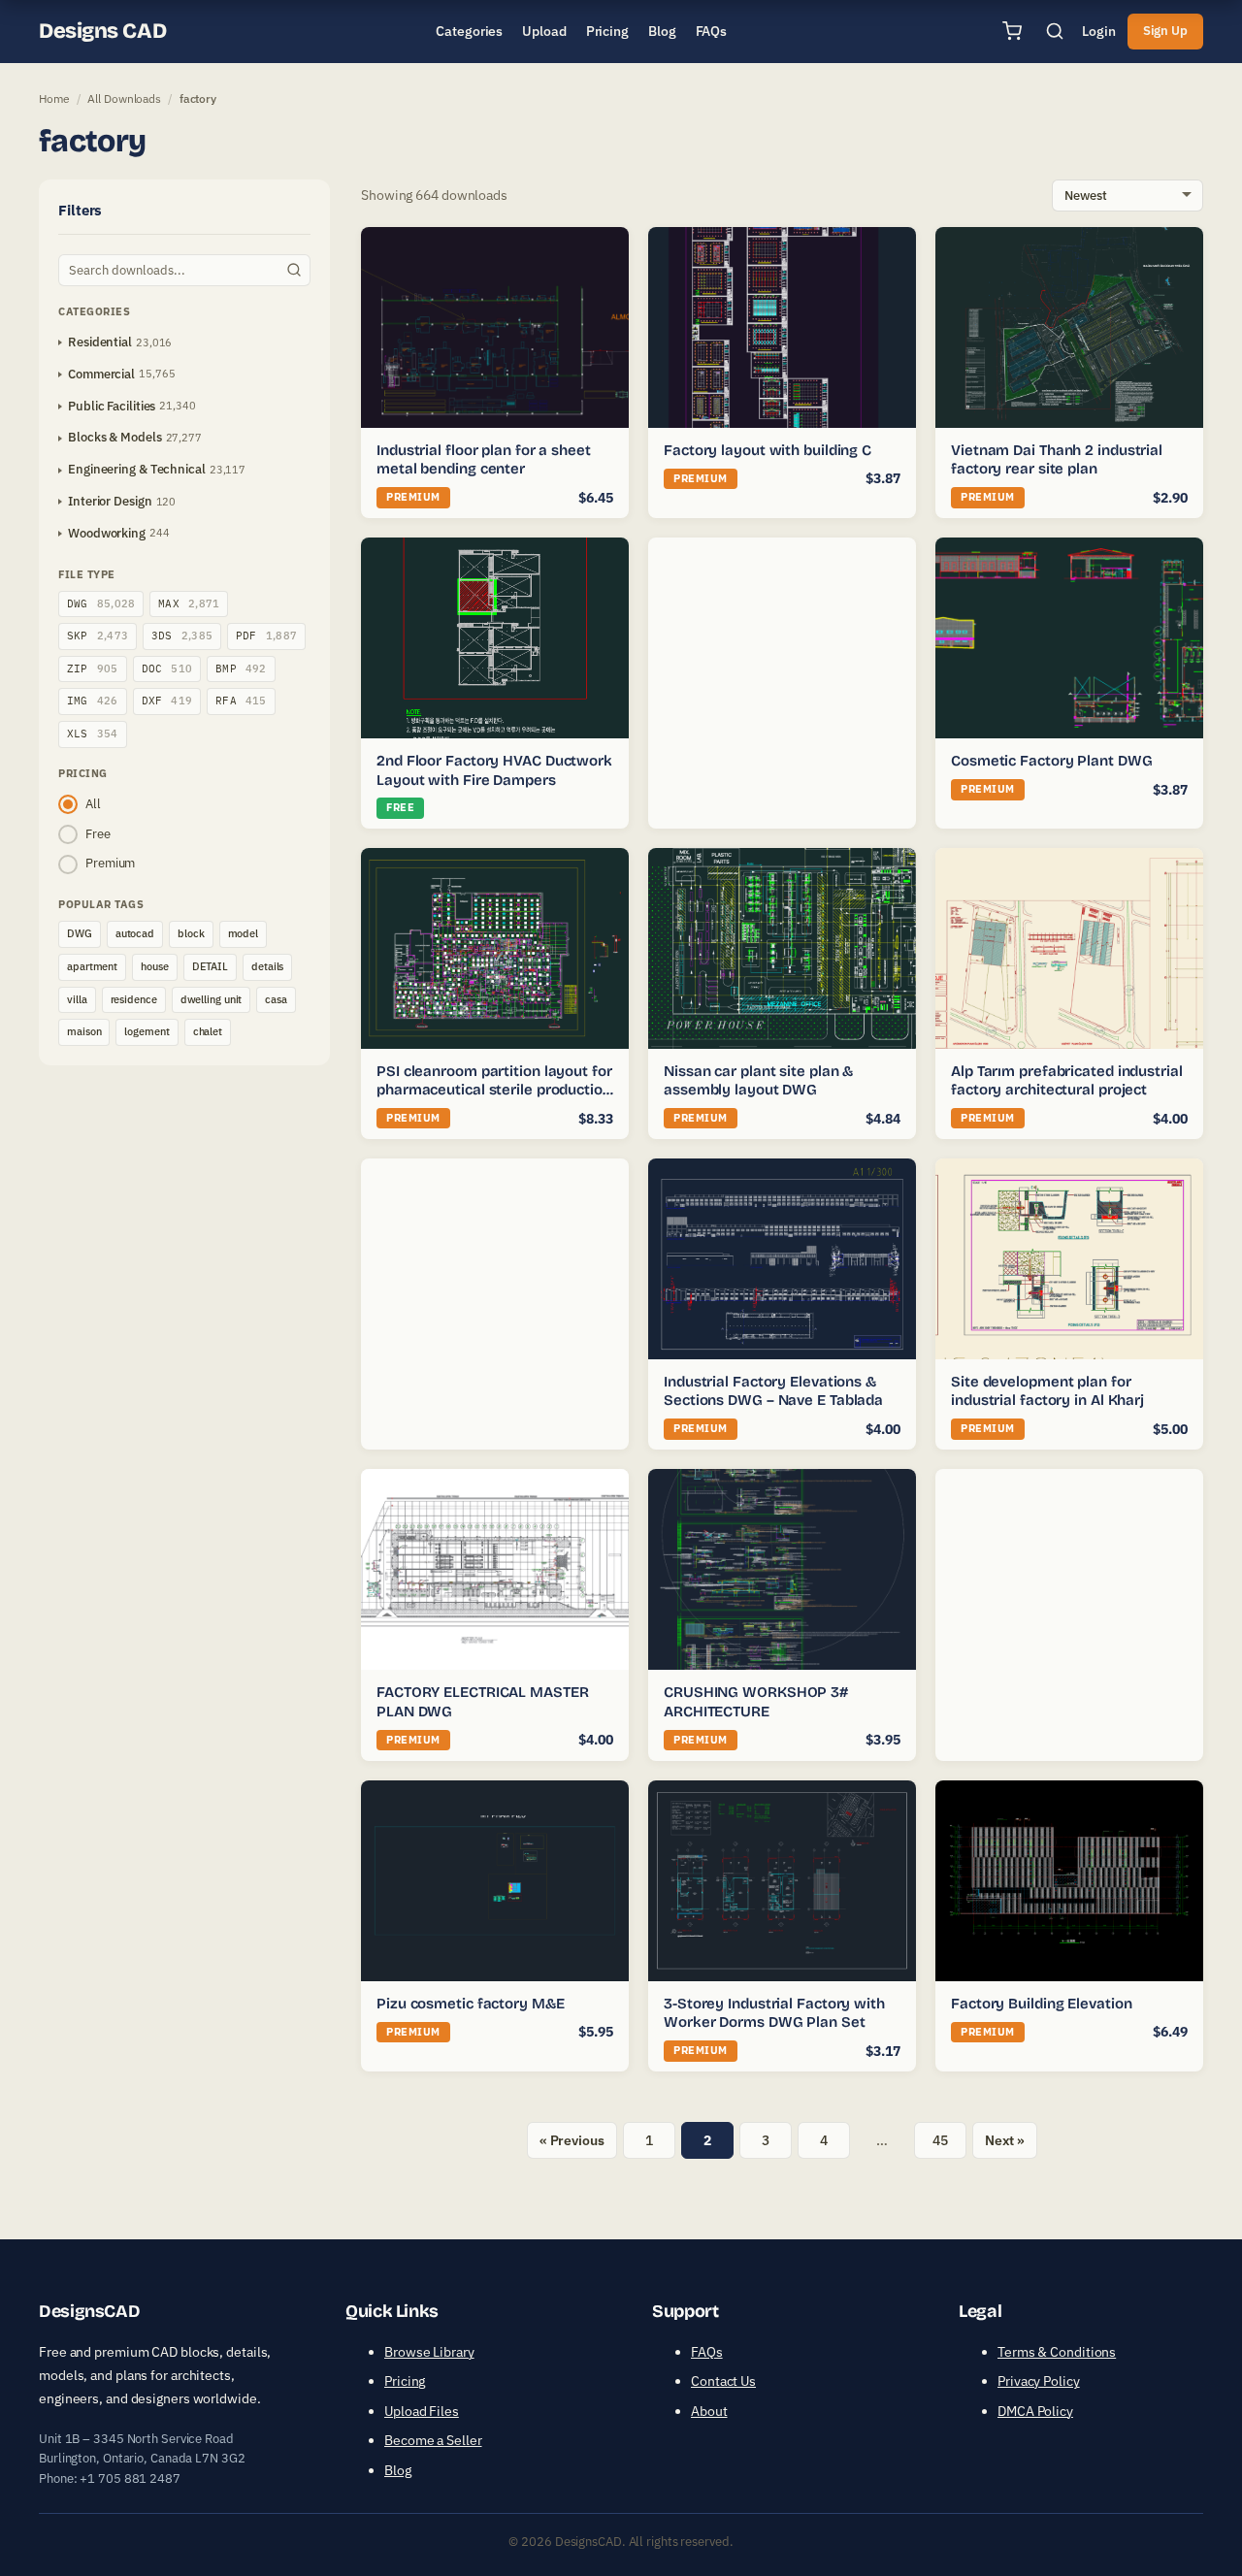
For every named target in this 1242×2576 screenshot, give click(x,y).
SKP (98, 636)
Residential (100, 342)
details (267, 966)
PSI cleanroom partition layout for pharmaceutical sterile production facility (494, 1090)
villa (77, 999)
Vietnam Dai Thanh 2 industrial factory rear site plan (1057, 460)
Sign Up (1165, 31)
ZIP (93, 668)
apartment (92, 966)
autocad (135, 933)
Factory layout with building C (768, 450)
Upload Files (422, 2411)
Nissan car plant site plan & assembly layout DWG (758, 1081)
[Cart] (1012, 31)
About (709, 2411)
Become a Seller (433, 2440)
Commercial (101, 374)
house (155, 966)
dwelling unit (212, 999)
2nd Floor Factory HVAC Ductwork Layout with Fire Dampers (494, 770)
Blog (398, 2470)
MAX (189, 603)
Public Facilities (112, 406)
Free (98, 834)
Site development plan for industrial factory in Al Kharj (1047, 1391)
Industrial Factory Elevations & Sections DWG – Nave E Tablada (773, 1391)
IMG (93, 701)
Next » (1005, 2140)
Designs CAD (102, 31)
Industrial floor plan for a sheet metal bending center (484, 460)
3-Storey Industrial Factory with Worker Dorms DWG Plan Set (774, 2013)
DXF (167, 701)
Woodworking (107, 533)
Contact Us (723, 2381)
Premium (110, 863)
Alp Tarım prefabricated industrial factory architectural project (1067, 1081)
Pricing (405, 2381)
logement (147, 1031)
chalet (208, 1031)
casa (276, 999)
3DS (182, 636)
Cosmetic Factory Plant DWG (1051, 761)
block (191, 933)
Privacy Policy (1039, 2381)
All (93, 804)
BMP (241, 668)
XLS (93, 734)
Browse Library (429, 2352)
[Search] (1055, 31)
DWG (101, 603)
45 (940, 2140)
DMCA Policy (1035, 2411)
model (244, 933)
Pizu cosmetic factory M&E (471, 2004)
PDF (266, 636)
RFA (241, 701)
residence (134, 999)
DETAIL (210, 966)
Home (54, 98)
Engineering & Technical (137, 469)
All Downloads (124, 98)
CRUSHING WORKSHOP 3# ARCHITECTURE (756, 1702)
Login (1099, 31)
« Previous (572, 2140)
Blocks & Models (115, 437)
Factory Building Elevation (1041, 2004)
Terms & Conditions (1057, 2352)
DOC (167, 668)
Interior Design (110, 501)
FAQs (707, 2352)
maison (84, 1031)
